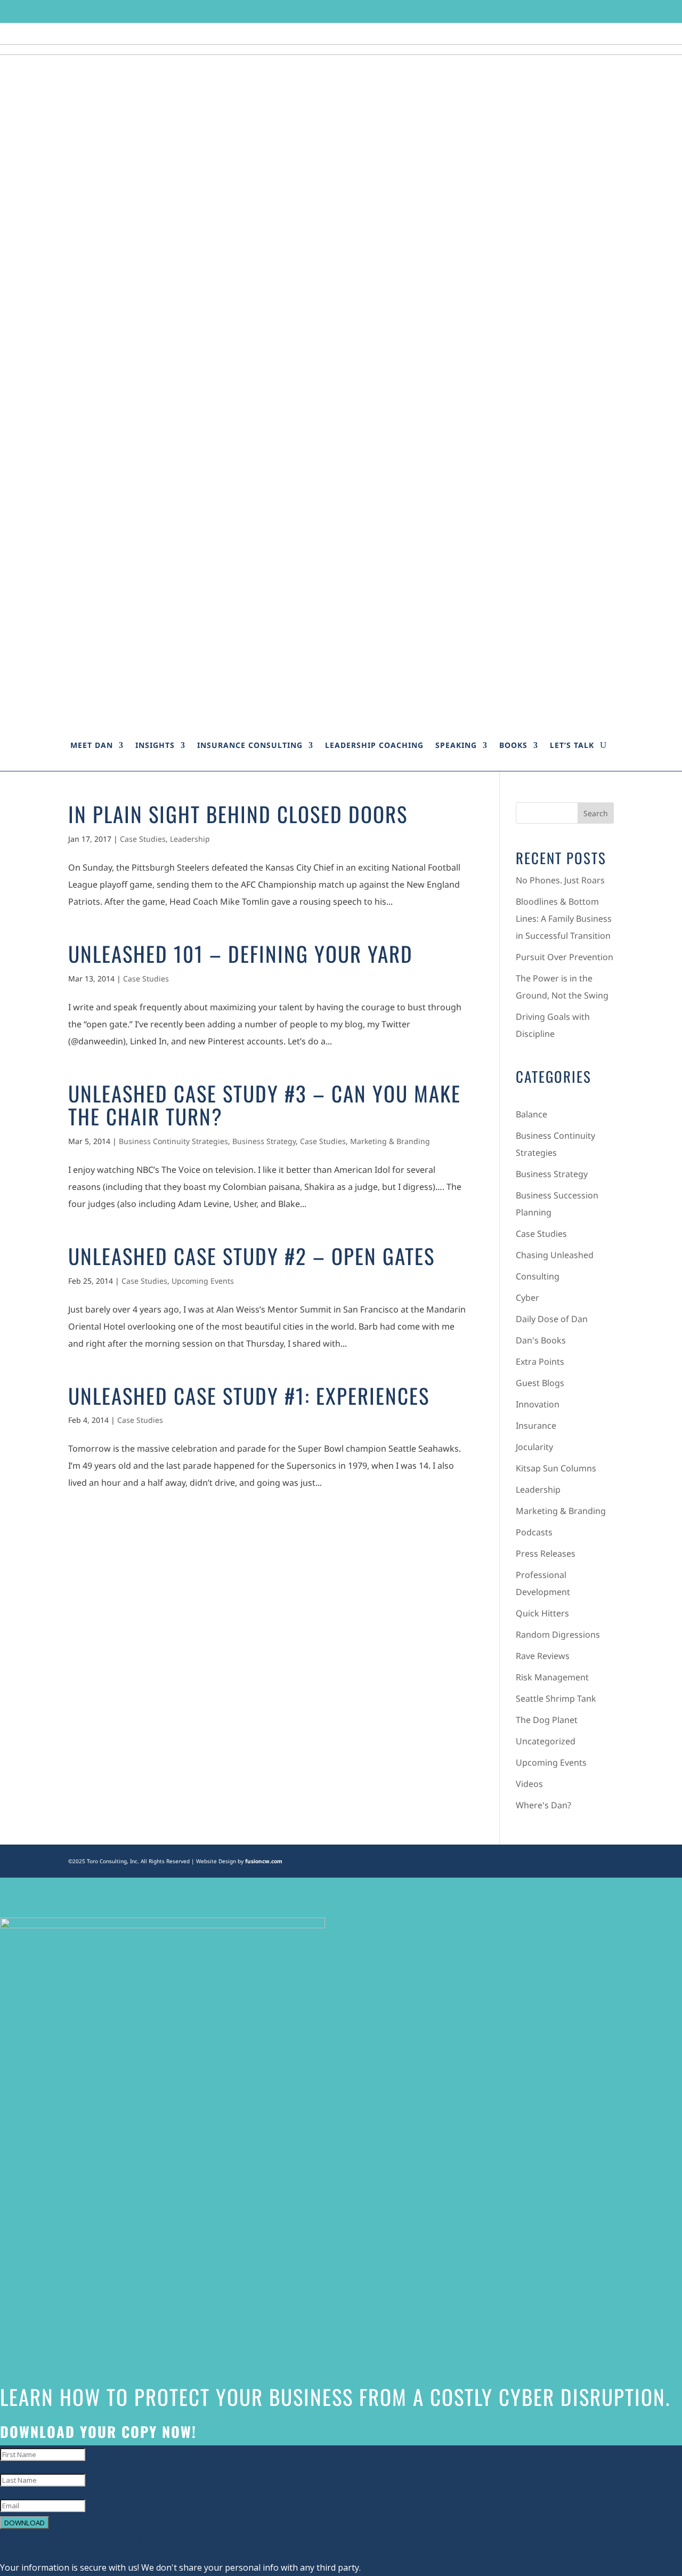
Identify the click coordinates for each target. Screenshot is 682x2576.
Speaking (456, 745)
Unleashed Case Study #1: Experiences (249, 1395)
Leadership (190, 839)
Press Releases (546, 1553)
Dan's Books (541, 1340)
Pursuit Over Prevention (565, 957)
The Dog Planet (547, 1720)
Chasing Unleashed (555, 1255)
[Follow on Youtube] (606, 11)
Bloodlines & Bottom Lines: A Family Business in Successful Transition (564, 919)
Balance (531, 1114)
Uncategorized (546, 1741)
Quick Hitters (542, 1613)
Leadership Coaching (374, 745)
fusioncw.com (264, 1861)
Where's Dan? (543, 1805)
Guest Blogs (540, 1383)
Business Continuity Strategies (173, 1141)
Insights (155, 745)
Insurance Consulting (250, 745)
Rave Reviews (543, 1656)
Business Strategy (264, 1141)
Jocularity (534, 1447)
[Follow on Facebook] (525, 11)
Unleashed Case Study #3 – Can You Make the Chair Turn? (265, 1104)
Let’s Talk (572, 745)
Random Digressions (558, 1635)
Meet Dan (92, 745)
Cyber (527, 1298)
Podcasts (534, 1532)
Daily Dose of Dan (552, 1319)
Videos (529, 1784)
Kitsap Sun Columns (556, 1468)
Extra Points (540, 1362)
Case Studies (143, 839)
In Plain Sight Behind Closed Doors (238, 814)
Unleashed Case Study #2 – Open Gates (251, 1255)
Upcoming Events (203, 1281)
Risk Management (552, 1677)
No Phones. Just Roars (560, 880)
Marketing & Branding (390, 1141)
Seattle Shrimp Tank (556, 1698)
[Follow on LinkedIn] (586, 11)
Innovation (538, 1404)
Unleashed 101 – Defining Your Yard (241, 953)
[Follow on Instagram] (565, 11)
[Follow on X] (545, 11)
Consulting (538, 1276)
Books (513, 745)
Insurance (536, 1426)
